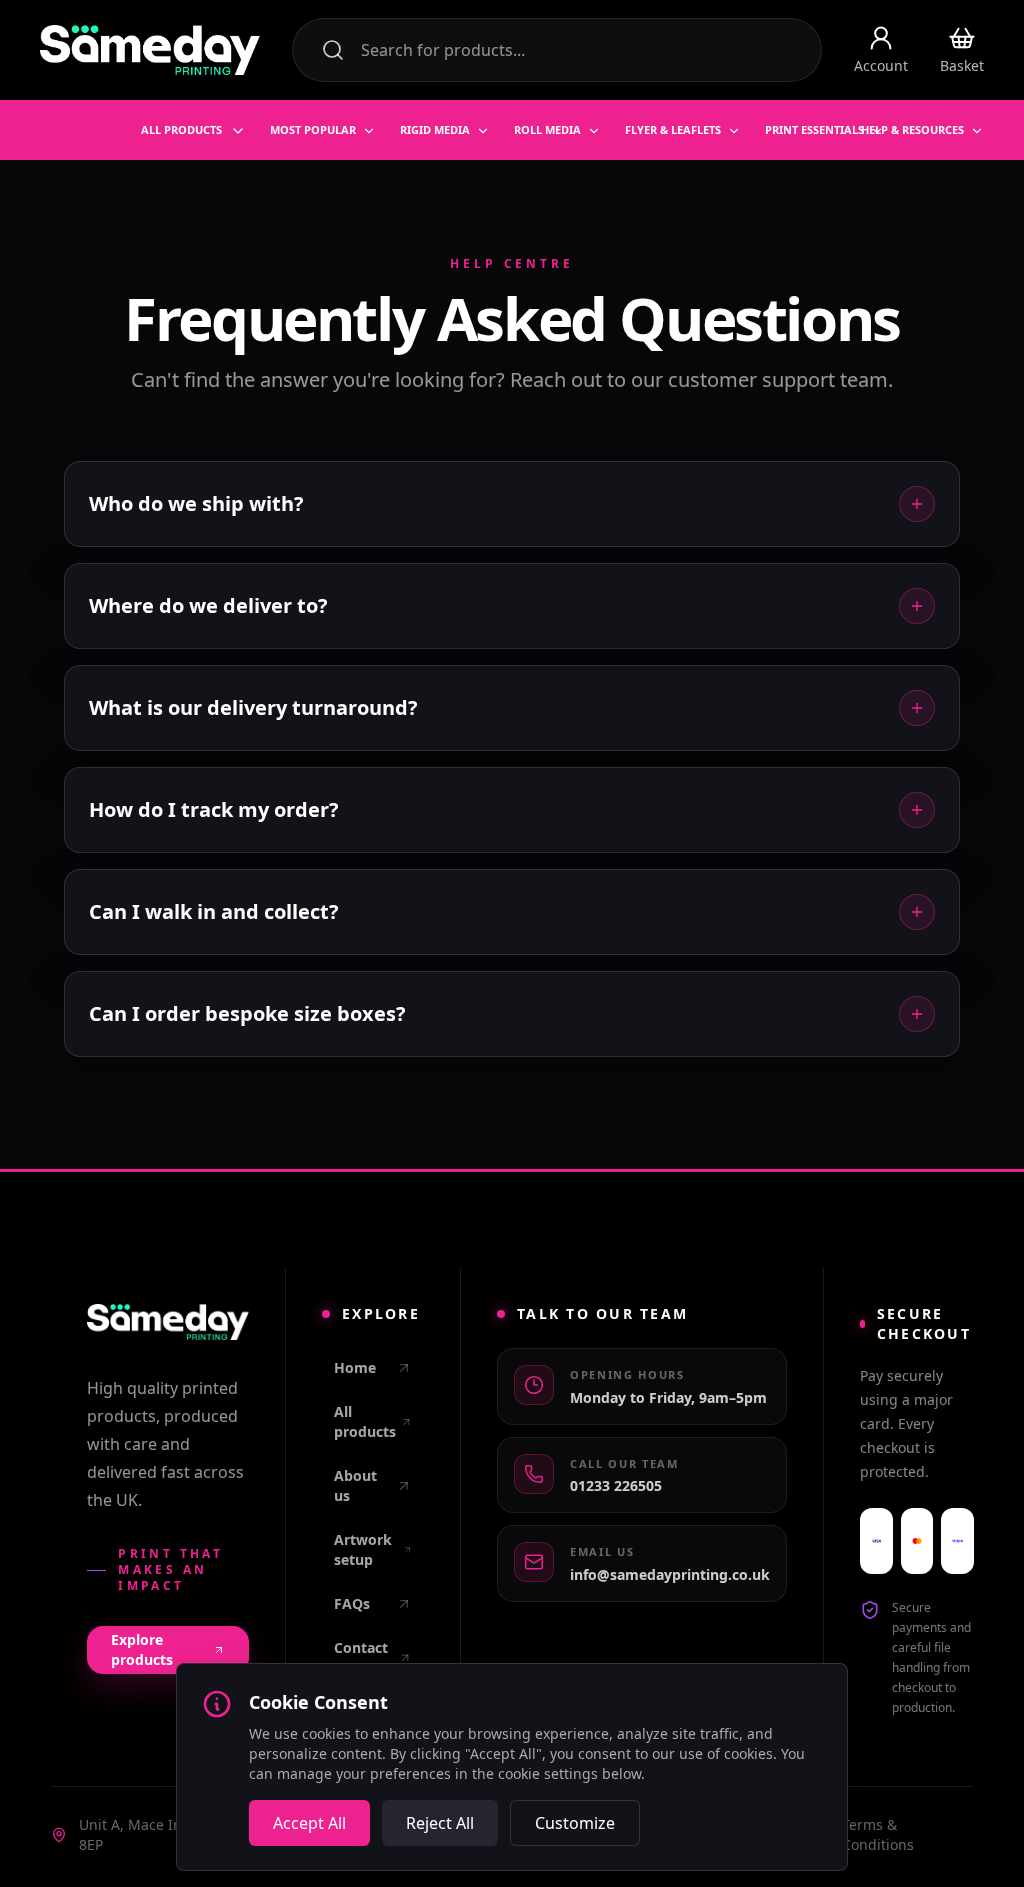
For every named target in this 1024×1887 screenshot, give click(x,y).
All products (365, 1421)
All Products (181, 129)
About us (355, 1485)
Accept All (309, 1823)
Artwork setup (363, 1549)
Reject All (440, 1823)
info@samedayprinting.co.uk (670, 1574)
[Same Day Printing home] (150, 49)
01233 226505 (616, 1485)
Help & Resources (912, 129)
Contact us (361, 1657)
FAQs (352, 1603)
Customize (575, 1823)
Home (355, 1367)
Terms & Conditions (878, 1834)
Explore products (142, 1649)
